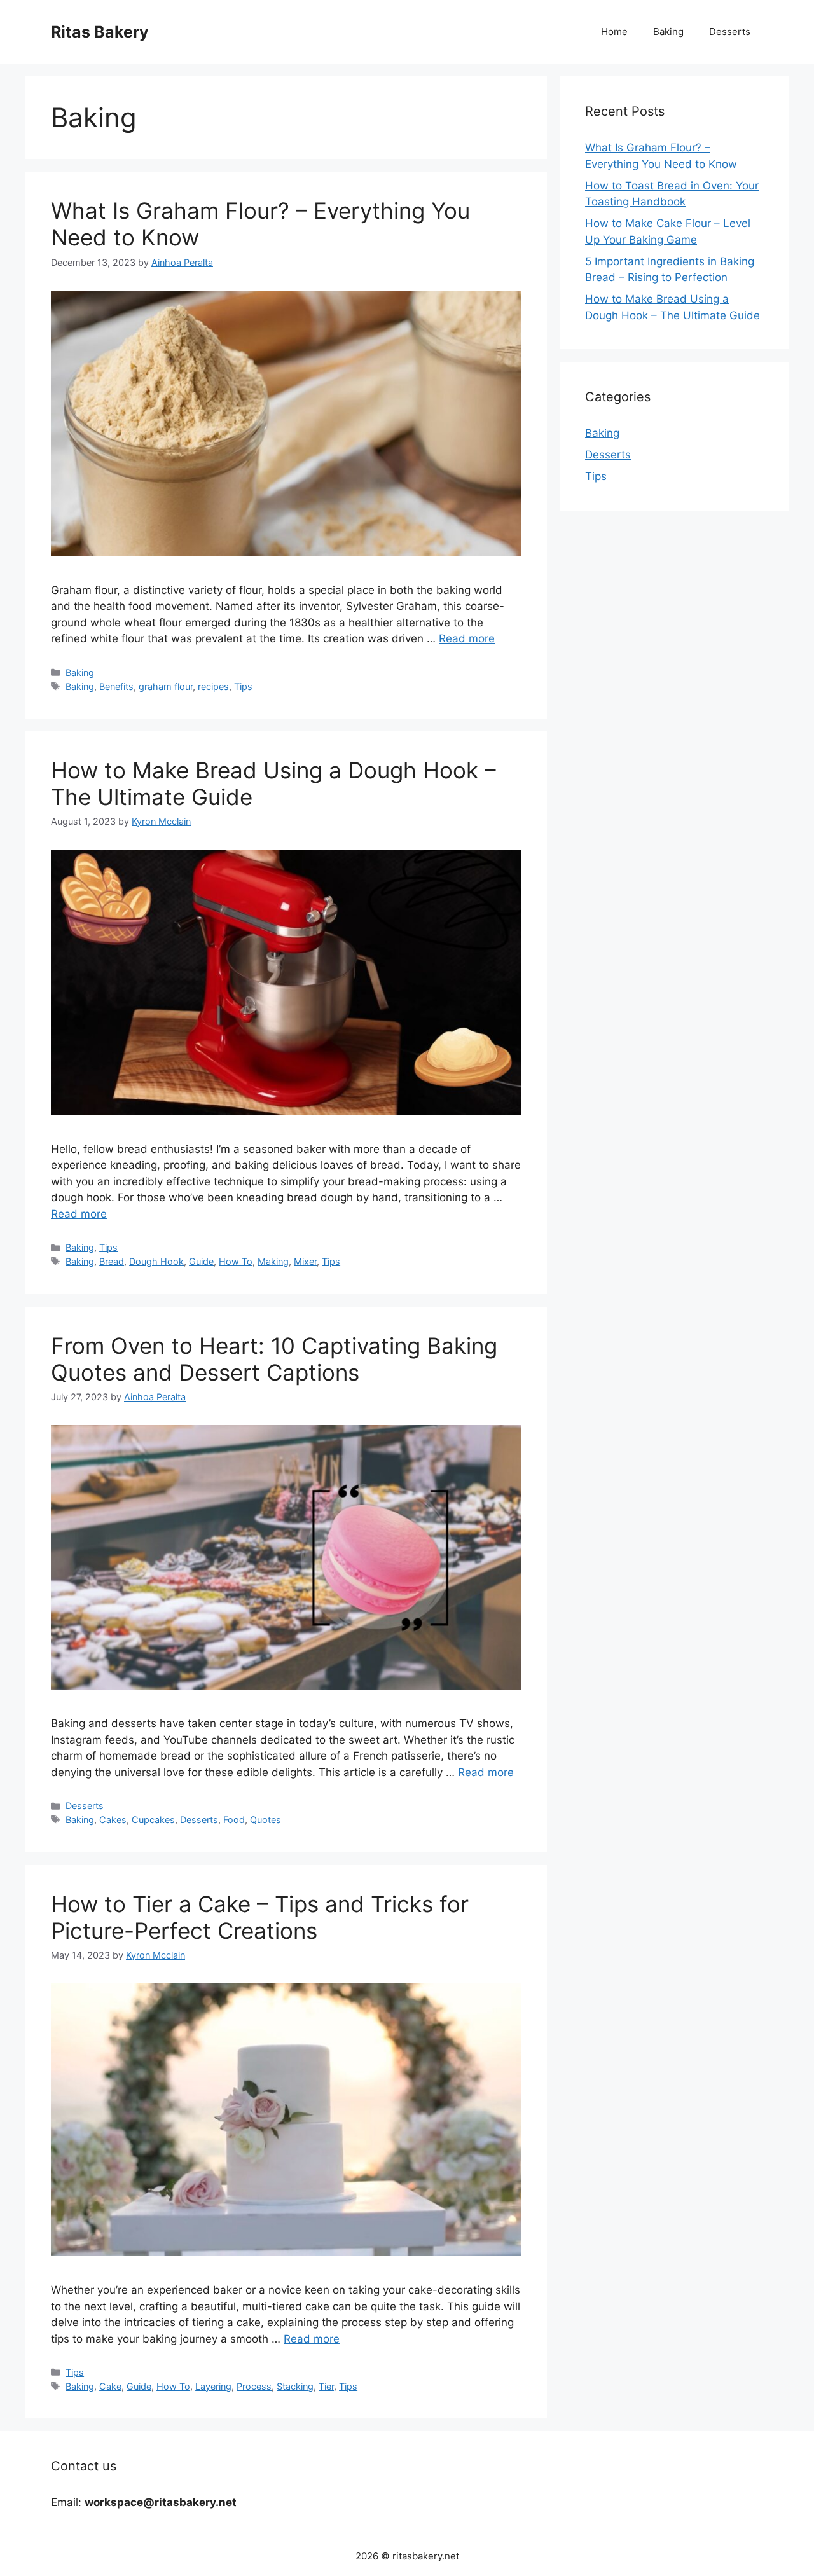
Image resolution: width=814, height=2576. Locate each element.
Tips (243, 686)
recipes (213, 686)
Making (273, 1261)
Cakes (113, 1820)
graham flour (166, 686)
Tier (326, 2386)
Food (234, 1820)
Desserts (730, 31)
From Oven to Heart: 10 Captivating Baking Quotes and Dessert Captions (274, 1359)
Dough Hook (156, 1261)
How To (236, 1261)
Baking (668, 31)
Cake (110, 2386)
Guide (201, 1261)
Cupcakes (153, 1820)
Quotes (266, 1820)
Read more (467, 638)
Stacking (295, 2386)
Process (254, 2386)
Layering (213, 2386)
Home (614, 31)
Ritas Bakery (100, 32)
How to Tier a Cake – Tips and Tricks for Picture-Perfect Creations (260, 1917)
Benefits (116, 686)
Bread (112, 1261)
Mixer (305, 1261)
